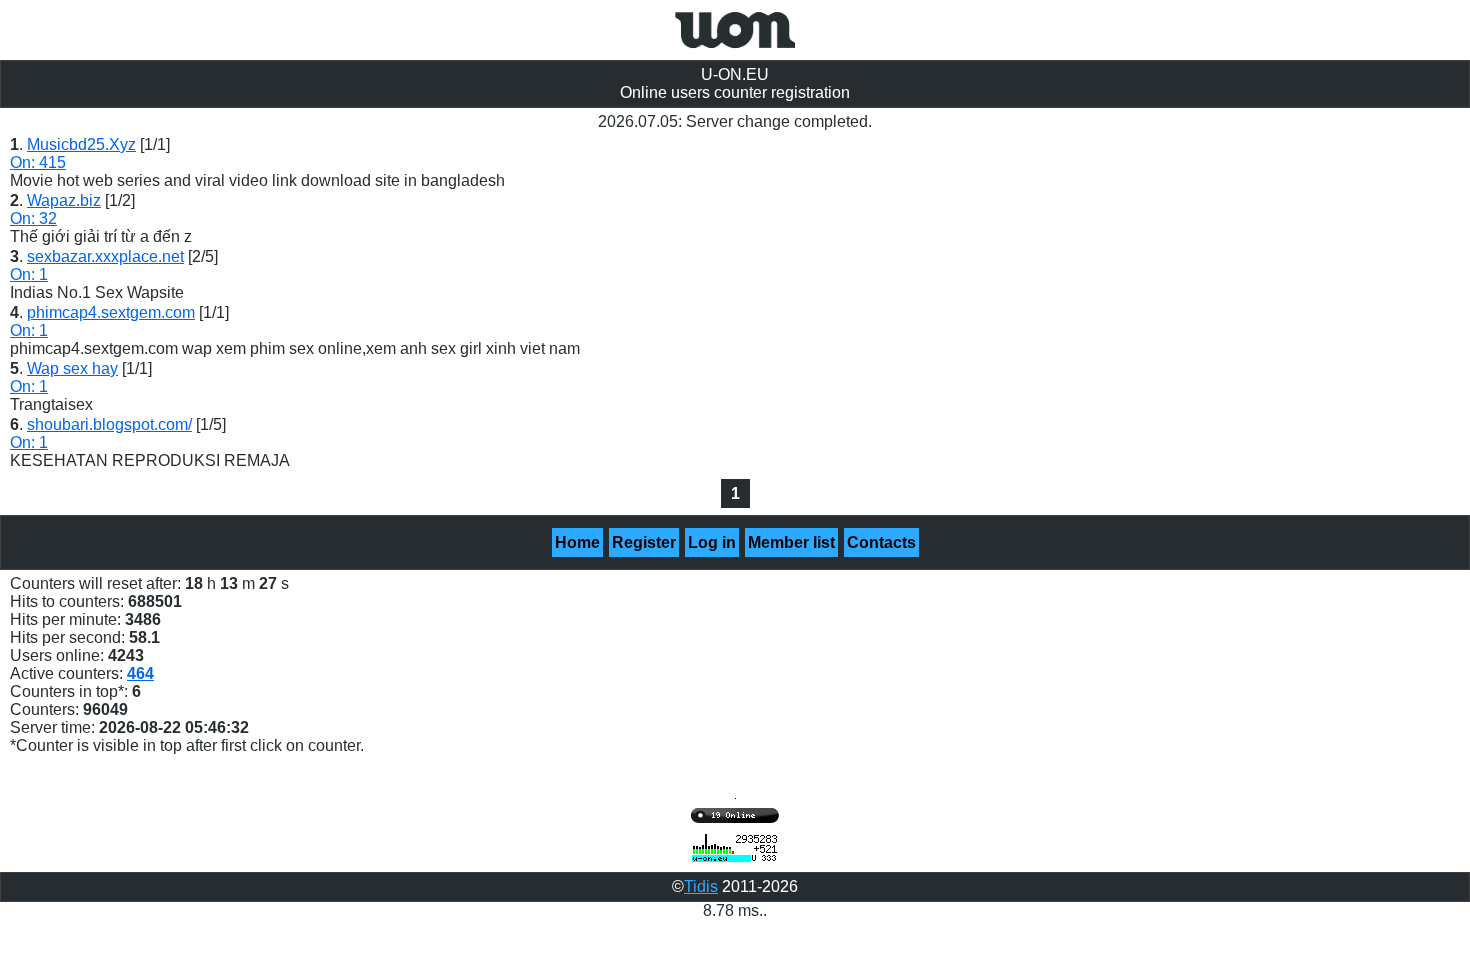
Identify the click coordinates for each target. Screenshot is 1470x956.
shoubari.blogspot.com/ (109, 424)
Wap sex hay (72, 368)
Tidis (701, 886)
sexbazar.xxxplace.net (105, 256)
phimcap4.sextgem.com (111, 312)
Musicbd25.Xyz (81, 144)
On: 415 (38, 162)
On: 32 (33, 218)
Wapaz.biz (64, 200)
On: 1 (29, 274)
